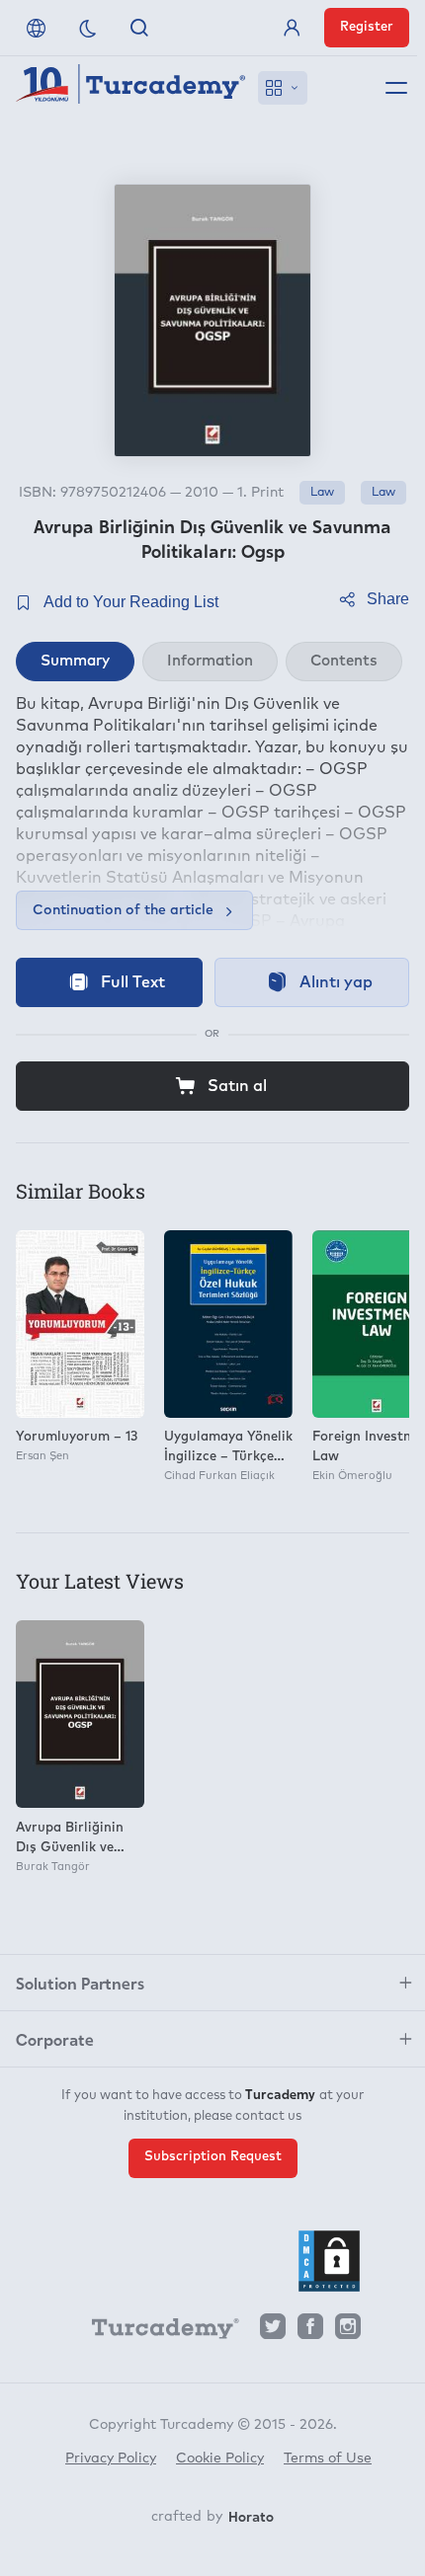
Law (322, 493)
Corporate (55, 2039)
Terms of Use (328, 2459)
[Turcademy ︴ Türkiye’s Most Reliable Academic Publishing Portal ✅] (131, 88)
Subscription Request (213, 2157)
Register (367, 27)
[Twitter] (273, 2332)
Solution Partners (80, 1983)
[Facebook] (310, 2332)
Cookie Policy (220, 2459)
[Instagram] (348, 2332)
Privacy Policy (111, 2459)
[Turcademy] (156, 2332)
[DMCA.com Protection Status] (329, 2261)
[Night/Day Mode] (88, 28)
